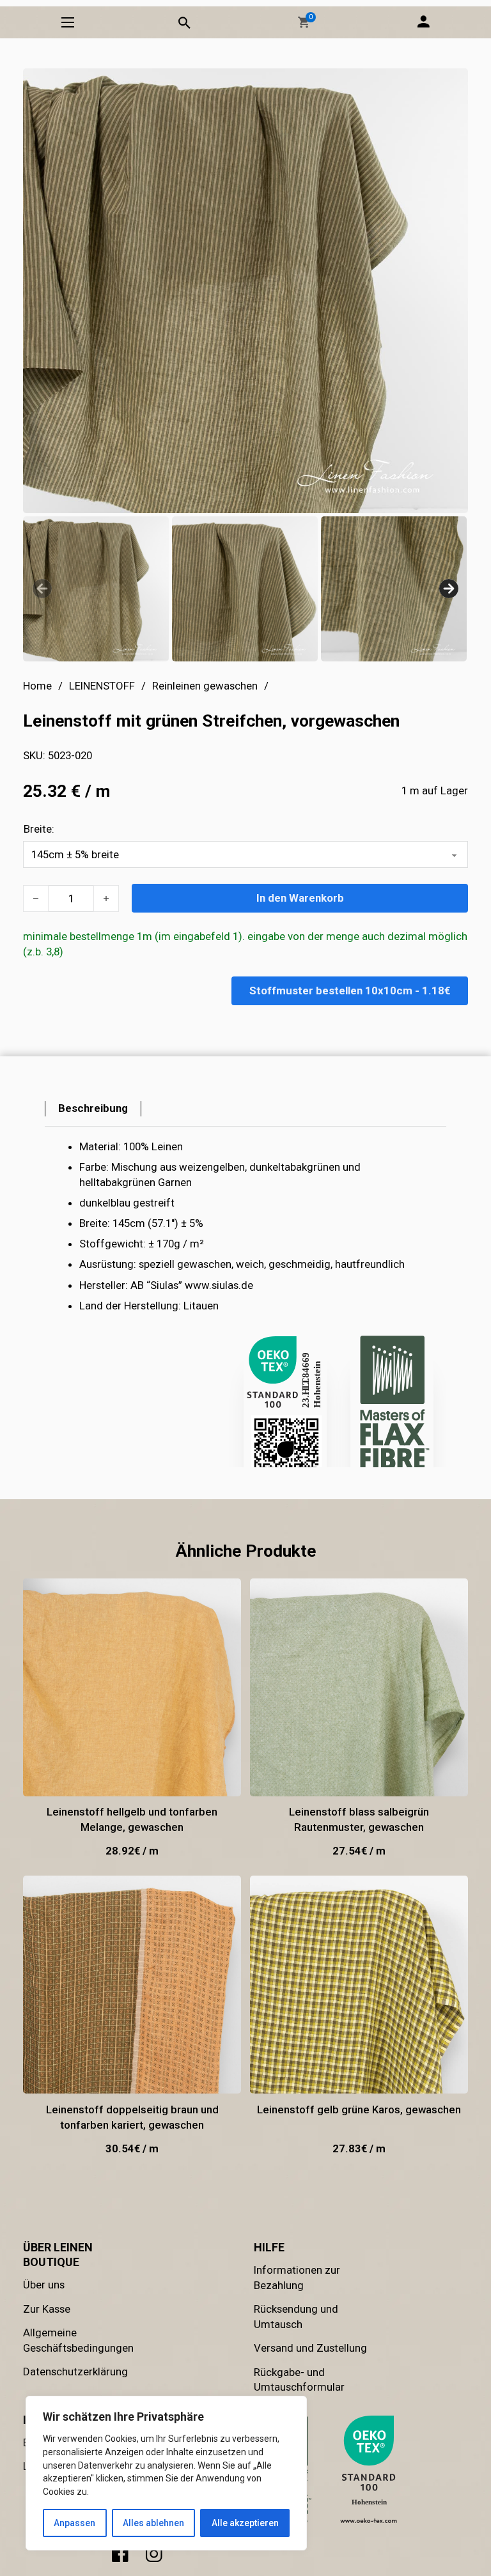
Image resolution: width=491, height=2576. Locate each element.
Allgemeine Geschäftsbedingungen (78, 2340)
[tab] (93, 1109)
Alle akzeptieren (245, 2523)
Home (37, 686)
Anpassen (74, 2523)
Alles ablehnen (153, 2523)
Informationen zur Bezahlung (297, 2278)
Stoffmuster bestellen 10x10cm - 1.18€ (350, 991)
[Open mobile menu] (68, 22)
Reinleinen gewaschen (205, 686)
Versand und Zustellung (310, 2348)
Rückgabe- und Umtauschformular (299, 2380)
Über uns (44, 2285)
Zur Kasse (47, 2309)
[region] (166, 2473)
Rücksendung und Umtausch (296, 2317)
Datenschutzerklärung (75, 2372)
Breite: (39, 829)
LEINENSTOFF (102, 686)
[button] (304, 22)
